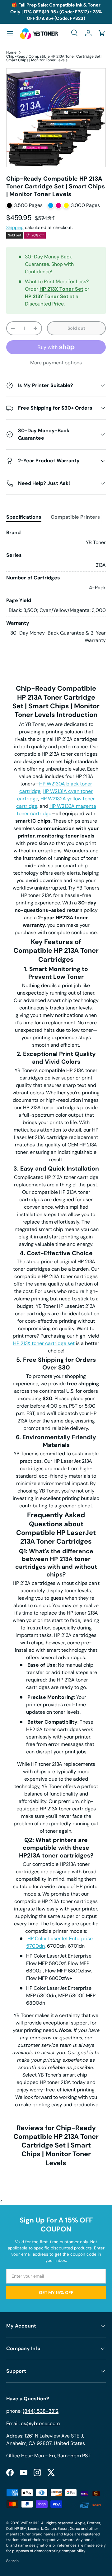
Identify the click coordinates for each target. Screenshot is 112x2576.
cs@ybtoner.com (40, 2423)
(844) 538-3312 (41, 2411)
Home (11, 52)
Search (12, 2561)
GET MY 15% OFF (56, 2292)
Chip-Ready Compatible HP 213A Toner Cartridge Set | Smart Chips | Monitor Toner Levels (54, 58)
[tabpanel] (56, 587)
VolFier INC (30, 2523)
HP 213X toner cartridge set (44, 1343)
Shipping (15, 227)
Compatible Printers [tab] (75, 517)
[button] (102, 33)
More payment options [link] (56, 363)
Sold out (76, 328)
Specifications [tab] (24, 517)
